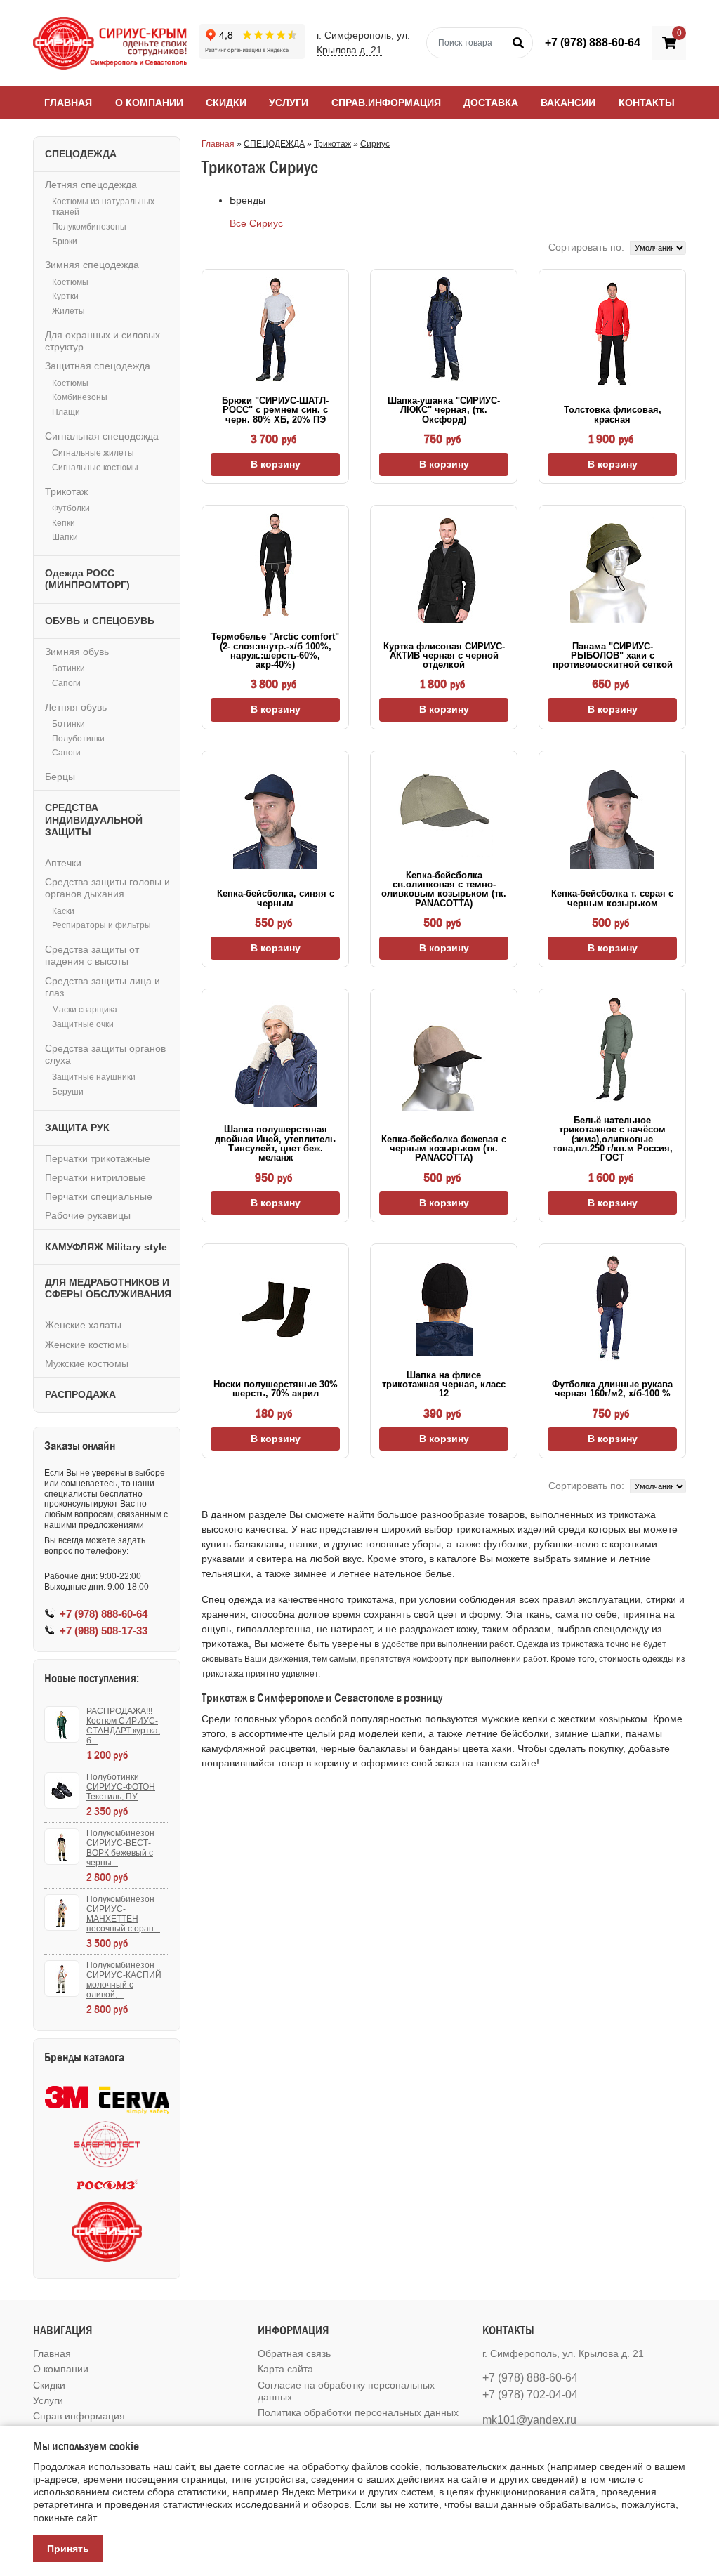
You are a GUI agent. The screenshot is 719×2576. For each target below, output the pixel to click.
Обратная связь (294, 2353)
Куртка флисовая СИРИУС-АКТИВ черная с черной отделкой (444, 656)
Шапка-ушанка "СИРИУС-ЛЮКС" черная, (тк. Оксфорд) (444, 410)
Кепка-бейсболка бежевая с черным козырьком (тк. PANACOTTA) (444, 1149)
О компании (149, 103)
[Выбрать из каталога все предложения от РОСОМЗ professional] (107, 2185)
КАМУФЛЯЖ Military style (106, 1247)
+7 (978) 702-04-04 (530, 2395)
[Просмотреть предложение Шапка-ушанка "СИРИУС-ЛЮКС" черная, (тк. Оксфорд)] (444, 329)
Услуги (289, 103)
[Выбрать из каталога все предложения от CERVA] (134, 2097)
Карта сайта (285, 2369)
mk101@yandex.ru (529, 2420)
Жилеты (68, 311)
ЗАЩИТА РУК (77, 1128)
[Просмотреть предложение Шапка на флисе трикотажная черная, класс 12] (444, 1304)
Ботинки (68, 668)
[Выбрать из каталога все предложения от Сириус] (107, 2232)
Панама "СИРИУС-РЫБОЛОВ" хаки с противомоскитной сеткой (613, 656)
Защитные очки (83, 1024)
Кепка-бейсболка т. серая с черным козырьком (612, 898)
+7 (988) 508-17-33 (104, 1631)
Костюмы (70, 282)
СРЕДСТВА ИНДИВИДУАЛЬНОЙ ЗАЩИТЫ (94, 819)
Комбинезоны (80, 397)
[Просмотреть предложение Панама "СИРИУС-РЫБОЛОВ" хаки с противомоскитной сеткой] (612, 570)
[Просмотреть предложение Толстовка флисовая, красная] (613, 334)
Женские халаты (83, 1325)
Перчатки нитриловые (95, 1177)
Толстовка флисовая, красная (613, 414)
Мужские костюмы (87, 1363)
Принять (68, 2549)
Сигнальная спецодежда (102, 436)
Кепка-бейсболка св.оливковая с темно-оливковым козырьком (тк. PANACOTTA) (444, 889)
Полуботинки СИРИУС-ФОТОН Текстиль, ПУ (121, 1787)
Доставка (491, 103)
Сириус (375, 144)
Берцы (60, 777)
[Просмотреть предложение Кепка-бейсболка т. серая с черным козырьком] (612, 817)
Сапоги (66, 683)
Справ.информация (386, 103)
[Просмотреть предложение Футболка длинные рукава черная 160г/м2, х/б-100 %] (613, 1308)
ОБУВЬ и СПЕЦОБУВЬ (100, 621)
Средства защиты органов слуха (105, 1054)
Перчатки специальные (99, 1196)
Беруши (68, 1092)
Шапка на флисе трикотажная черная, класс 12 (444, 1385)
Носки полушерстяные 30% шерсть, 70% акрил (276, 1389)
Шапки (65, 537)
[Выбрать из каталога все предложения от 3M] (66, 2097)
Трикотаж (332, 144)
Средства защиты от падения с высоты (92, 955)
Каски (63, 911)
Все (238, 223)
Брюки (65, 242)
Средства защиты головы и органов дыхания (107, 888)
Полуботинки (78, 739)
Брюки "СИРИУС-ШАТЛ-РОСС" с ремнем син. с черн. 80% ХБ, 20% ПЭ (275, 410)
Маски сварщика (85, 1010)
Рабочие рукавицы (88, 1215)
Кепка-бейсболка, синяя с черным (276, 898)
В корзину (276, 464)
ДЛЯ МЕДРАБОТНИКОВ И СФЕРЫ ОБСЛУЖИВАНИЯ (108, 1288)
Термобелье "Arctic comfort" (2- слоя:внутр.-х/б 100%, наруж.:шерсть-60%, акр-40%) (275, 650)
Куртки (65, 296)
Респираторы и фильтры (101, 925)
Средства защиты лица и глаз (103, 987)
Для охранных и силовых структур (103, 341)
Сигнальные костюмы (95, 468)
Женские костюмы (87, 1345)
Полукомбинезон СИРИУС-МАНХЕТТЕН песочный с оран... (123, 1914)
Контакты (647, 103)
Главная (68, 103)
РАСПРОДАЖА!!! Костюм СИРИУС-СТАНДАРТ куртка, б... (123, 1726)
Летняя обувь (76, 707)
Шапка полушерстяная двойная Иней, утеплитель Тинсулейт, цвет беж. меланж (275, 1143)
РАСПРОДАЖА (80, 1394)
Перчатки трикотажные (98, 1158)
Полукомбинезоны (89, 227)
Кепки (64, 523)
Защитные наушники (94, 1077)
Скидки (226, 103)
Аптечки (63, 863)
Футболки (71, 508)
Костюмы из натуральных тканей (103, 207)
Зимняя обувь (77, 652)
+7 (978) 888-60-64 (593, 42)
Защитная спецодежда (98, 366)
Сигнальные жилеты (93, 453)
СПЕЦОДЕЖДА (274, 144)
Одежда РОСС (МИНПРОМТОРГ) (87, 579)
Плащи (66, 412)
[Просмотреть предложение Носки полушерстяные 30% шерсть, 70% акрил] (275, 1308)
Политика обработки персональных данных (358, 2412)
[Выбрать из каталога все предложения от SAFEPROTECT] (107, 2145)
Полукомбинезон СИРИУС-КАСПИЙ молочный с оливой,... (124, 1980)
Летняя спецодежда (91, 185)
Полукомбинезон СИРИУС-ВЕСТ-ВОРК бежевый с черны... (120, 1848)
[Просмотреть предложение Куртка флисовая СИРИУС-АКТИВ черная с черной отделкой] (444, 570)
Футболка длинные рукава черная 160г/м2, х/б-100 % (612, 1389)
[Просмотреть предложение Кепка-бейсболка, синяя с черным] (275, 817)
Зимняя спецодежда (92, 265)
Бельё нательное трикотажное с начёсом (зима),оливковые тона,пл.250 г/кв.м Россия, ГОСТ (613, 1139)
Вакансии (568, 103)
